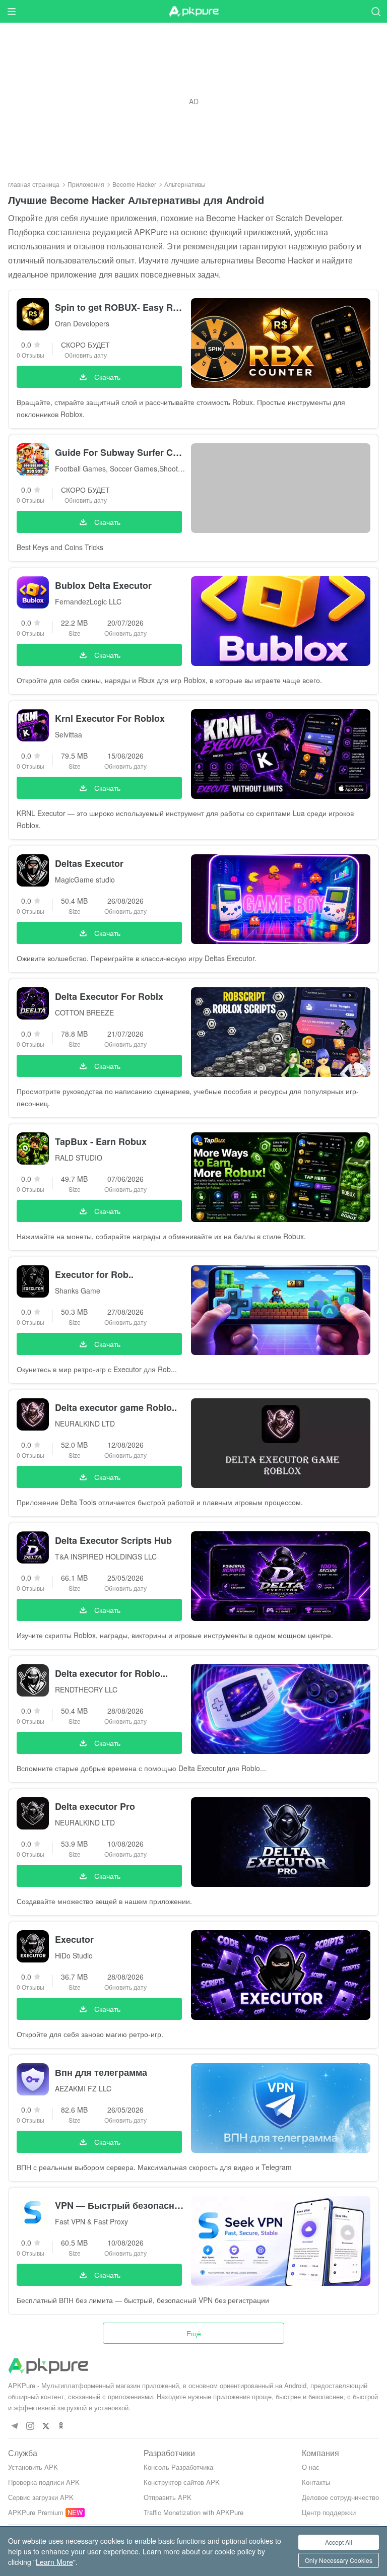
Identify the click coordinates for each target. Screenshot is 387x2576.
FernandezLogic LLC (88, 601)
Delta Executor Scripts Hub (113, 1540)
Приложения (86, 184)
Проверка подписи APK (44, 2482)
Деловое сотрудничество (340, 2497)
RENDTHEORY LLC (86, 1689)
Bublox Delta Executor (103, 585)
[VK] (46, 2426)
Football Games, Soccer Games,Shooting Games (120, 468)
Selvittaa (69, 734)
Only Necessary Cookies (339, 2560)
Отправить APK (168, 2497)
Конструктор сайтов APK (182, 2482)
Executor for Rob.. (94, 1274)
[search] (376, 11)
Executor (74, 1939)
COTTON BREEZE (84, 1012)
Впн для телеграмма (101, 2072)
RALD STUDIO (79, 1158)
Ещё (194, 2333)
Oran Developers (82, 323)
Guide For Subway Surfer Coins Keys (120, 452)
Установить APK (33, 2467)
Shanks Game (78, 1291)
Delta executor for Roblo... (111, 1673)
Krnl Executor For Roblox (110, 718)
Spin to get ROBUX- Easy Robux (120, 307)
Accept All (339, 2542)
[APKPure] (193, 12)
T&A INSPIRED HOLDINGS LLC (106, 1556)
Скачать (107, 377)
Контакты (316, 2482)
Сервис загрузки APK (41, 2497)
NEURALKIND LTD (85, 1423)
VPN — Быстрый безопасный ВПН (120, 2205)
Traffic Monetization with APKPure (193, 2512)
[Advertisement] (193, 101)
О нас (311, 2467)
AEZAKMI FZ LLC (83, 2088)
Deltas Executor (89, 863)
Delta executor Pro (95, 1806)
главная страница (34, 184)
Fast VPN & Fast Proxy (91, 2221)
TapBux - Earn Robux (101, 1141)
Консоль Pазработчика (178, 2467)
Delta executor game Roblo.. (116, 1407)
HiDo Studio (74, 1955)
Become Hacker (134, 184)
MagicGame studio (85, 879)
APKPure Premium (36, 2512)
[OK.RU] (61, 2426)
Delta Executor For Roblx (109, 996)
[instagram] (30, 2426)
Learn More (54, 2562)
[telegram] (14, 2426)
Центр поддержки (329, 2512)
